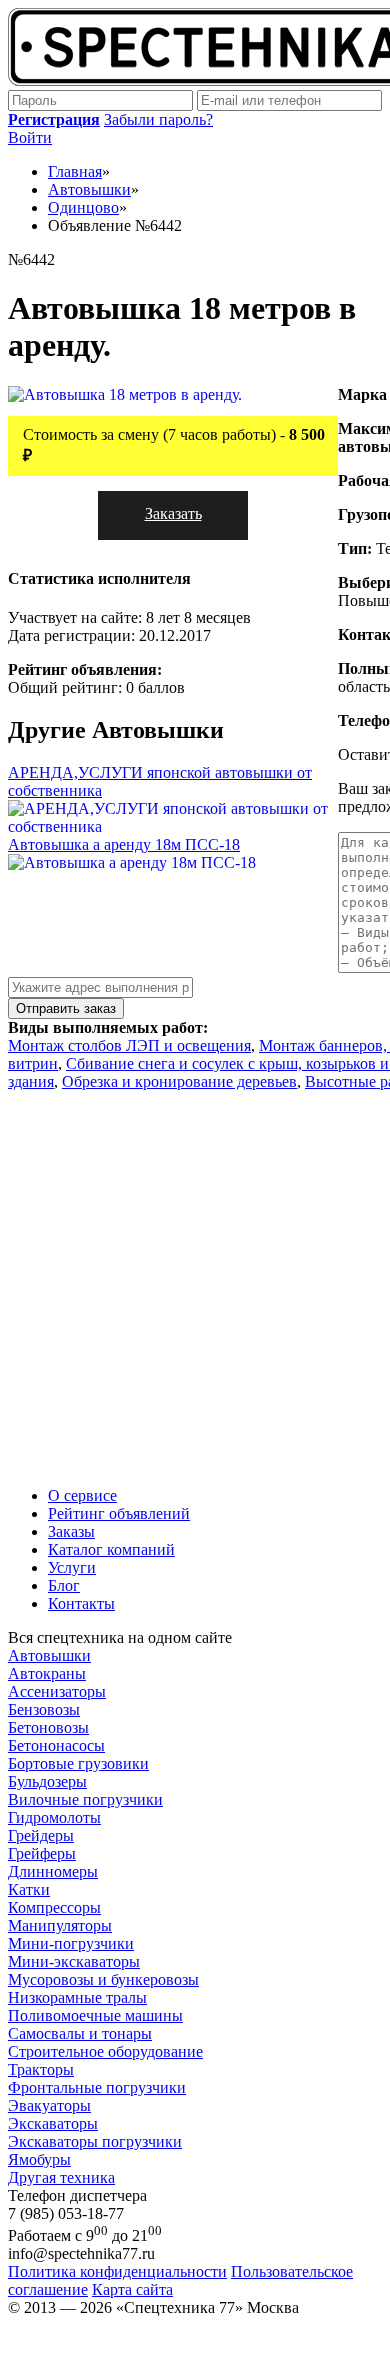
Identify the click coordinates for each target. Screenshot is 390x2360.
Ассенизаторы (57, 1691)
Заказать (173, 513)
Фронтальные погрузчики (97, 2087)
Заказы (71, 1531)
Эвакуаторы (49, 2105)
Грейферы (42, 1853)
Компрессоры (54, 1907)
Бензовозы (44, 1709)
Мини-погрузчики (71, 1943)
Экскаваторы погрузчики (95, 2141)
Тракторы (41, 2069)
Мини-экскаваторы (74, 1961)
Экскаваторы (53, 2123)
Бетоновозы (48, 1727)
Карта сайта (132, 2289)
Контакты (81, 1603)
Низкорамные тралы (77, 1997)
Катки (29, 1889)
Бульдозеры (47, 1781)
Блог (64, 1585)
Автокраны (47, 1673)
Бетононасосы (56, 1745)
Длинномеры (53, 1871)
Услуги (72, 1567)
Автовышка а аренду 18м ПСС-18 (124, 844)
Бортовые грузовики (78, 1763)
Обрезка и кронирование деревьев (179, 1081)
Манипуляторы (60, 1925)
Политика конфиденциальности (117, 2271)
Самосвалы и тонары (80, 2033)
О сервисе (82, 1495)
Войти (30, 137)
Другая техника (61, 2177)
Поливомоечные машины (95, 2015)
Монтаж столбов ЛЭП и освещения (129, 1045)
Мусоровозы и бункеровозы (103, 1979)
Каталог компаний (111, 1549)
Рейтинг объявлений (119, 1513)
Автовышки (49, 1655)
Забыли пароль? (158, 119)
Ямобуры (39, 2159)
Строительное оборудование (105, 2051)
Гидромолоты (54, 1817)
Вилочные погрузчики (85, 1799)
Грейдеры (41, 1835)
